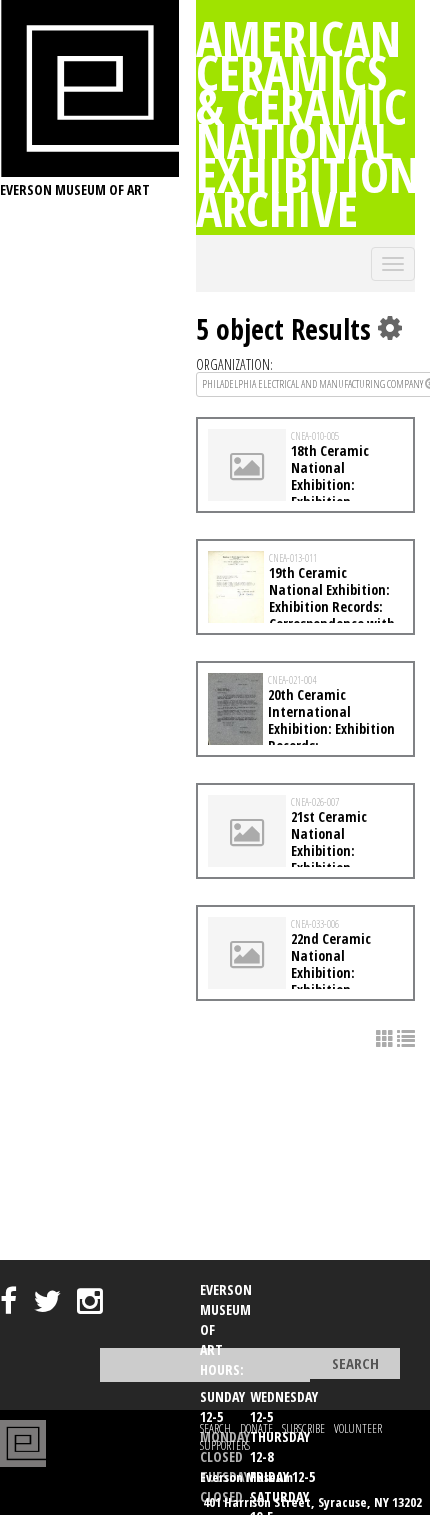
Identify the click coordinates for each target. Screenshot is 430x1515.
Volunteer (358, 1428)
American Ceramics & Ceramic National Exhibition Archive (308, 123)
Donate (256, 1428)
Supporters (225, 1445)
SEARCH (215, 1428)
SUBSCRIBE (303, 1428)
